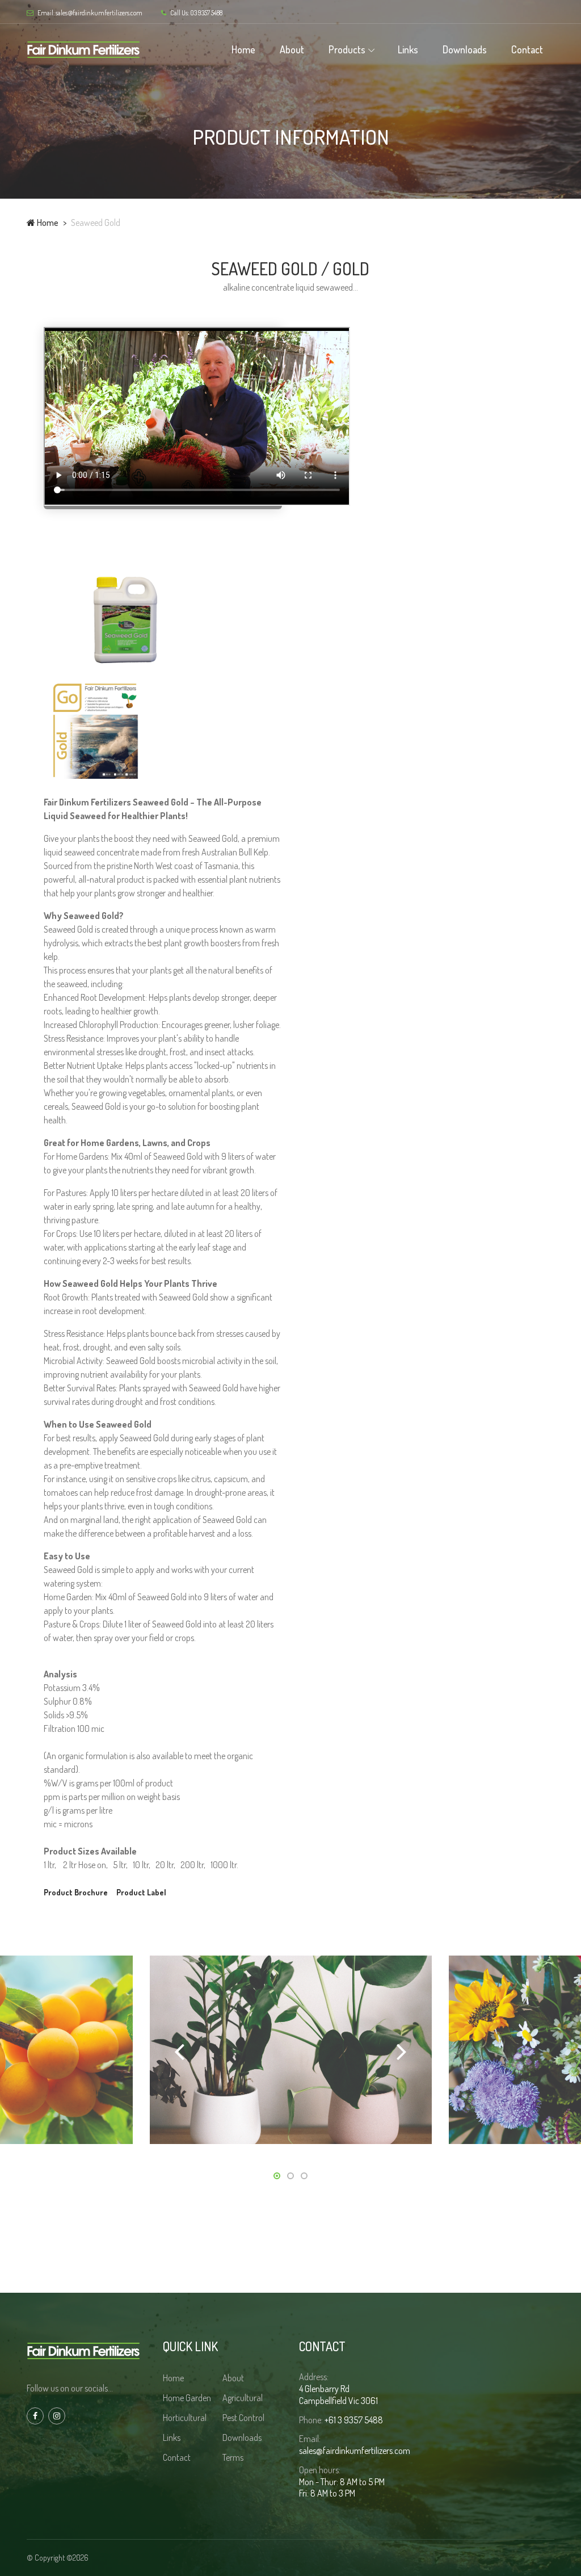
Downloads (465, 49)
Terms (233, 2457)
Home (243, 49)
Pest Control (243, 2418)
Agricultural (243, 2398)
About (292, 49)
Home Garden (187, 2398)
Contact (527, 49)
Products (347, 49)
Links (408, 49)
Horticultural (185, 2418)
